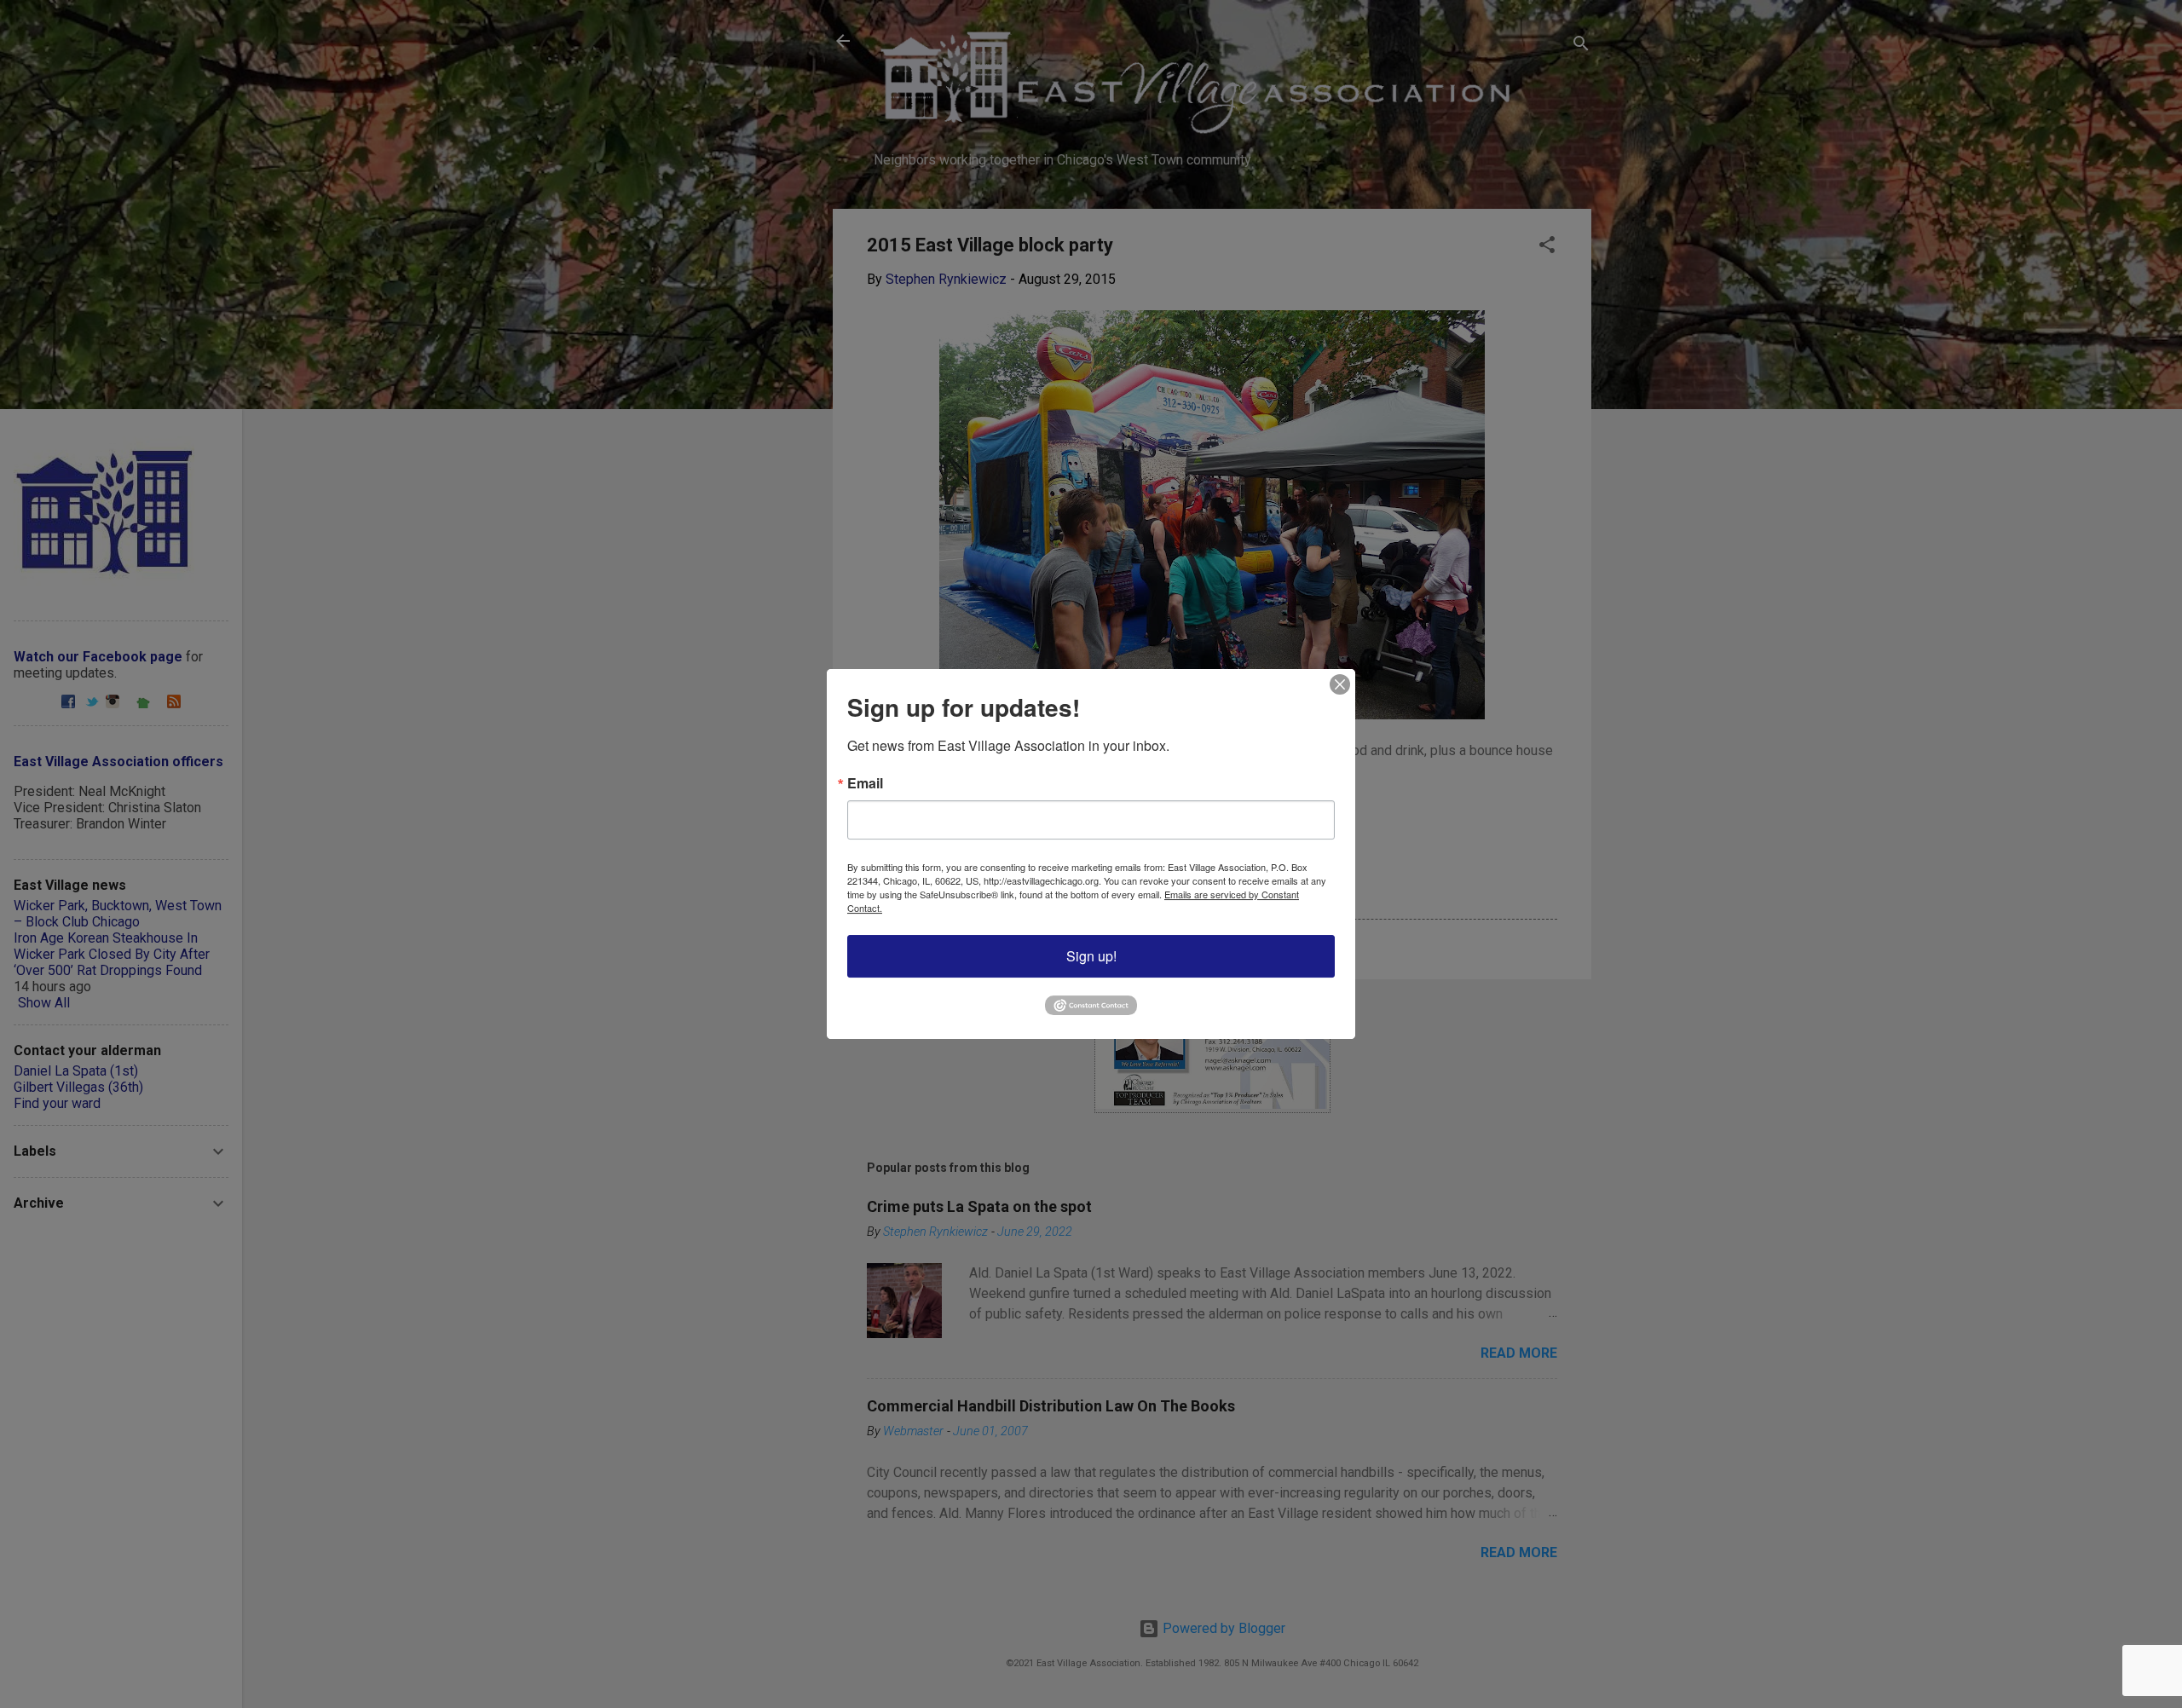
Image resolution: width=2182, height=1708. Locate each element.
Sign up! (1091, 956)
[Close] (1340, 684)
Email (865, 783)
